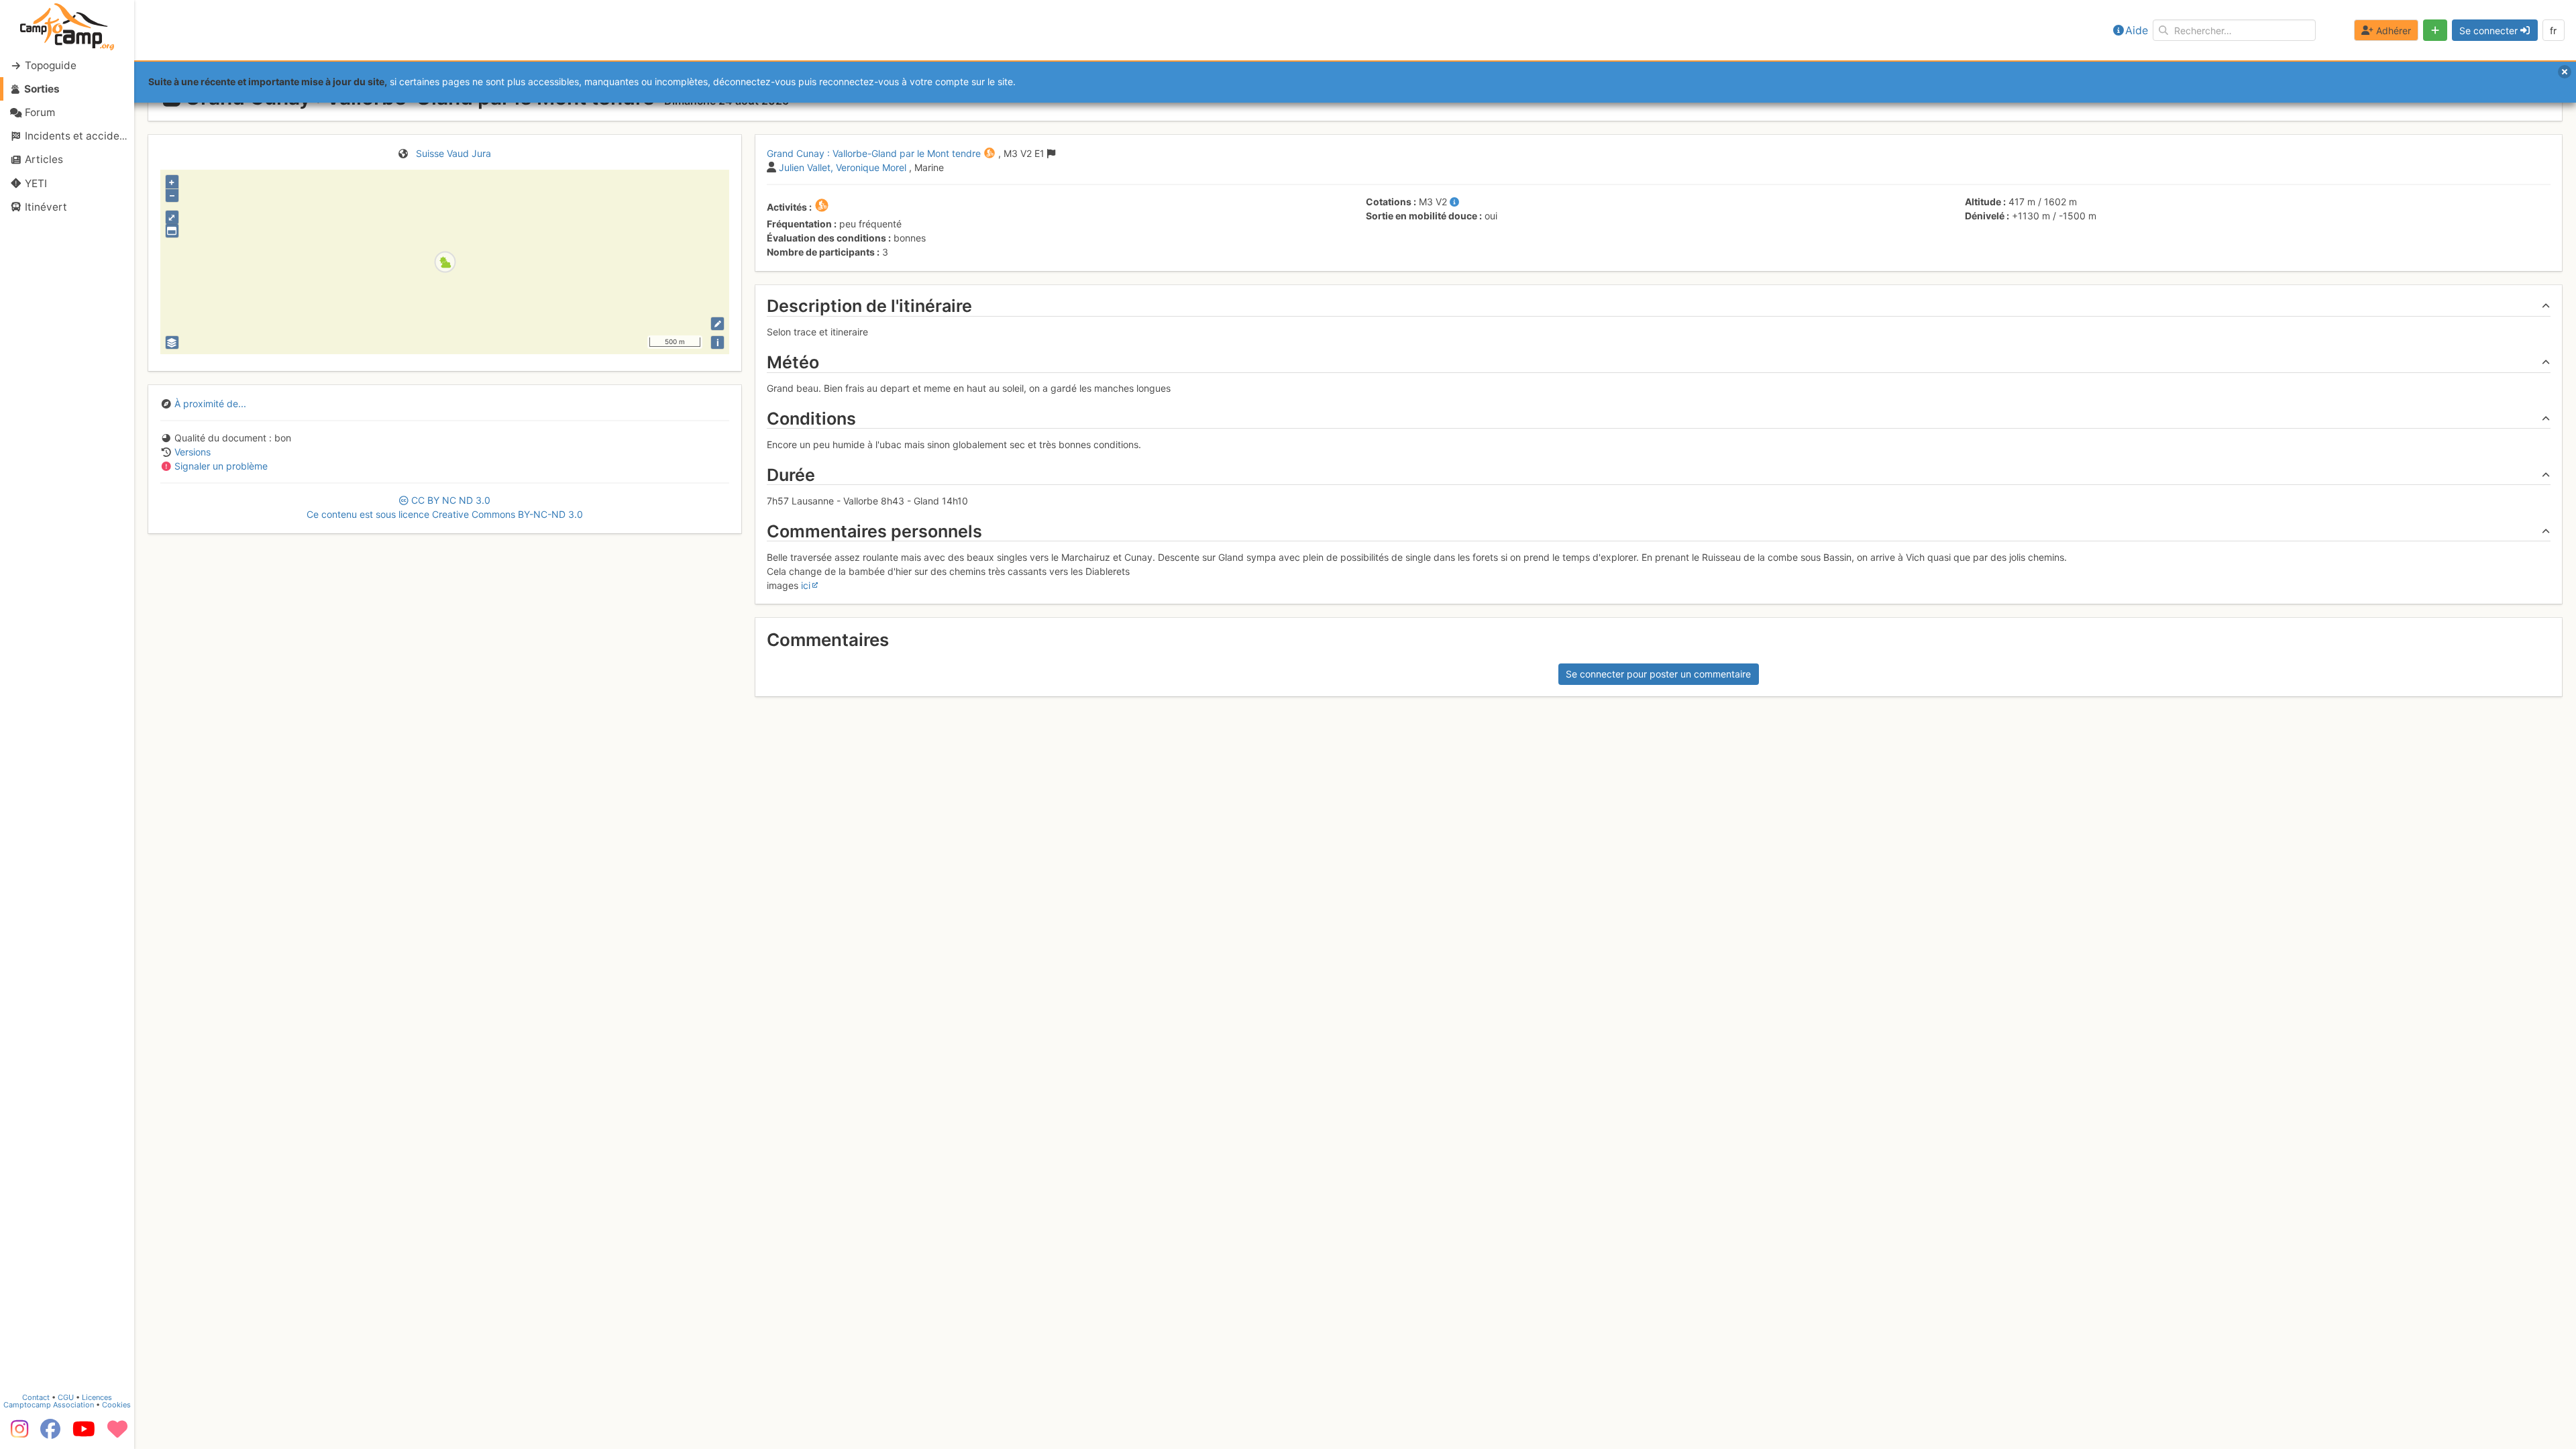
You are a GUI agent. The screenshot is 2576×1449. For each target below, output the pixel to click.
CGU (66, 1397)
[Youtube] (84, 1434)
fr (2553, 31)
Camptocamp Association (49, 1405)
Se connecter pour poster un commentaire (1658, 674)
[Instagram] (17, 1434)
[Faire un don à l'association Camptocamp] (117, 1434)
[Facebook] (50, 1434)
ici (806, 585)
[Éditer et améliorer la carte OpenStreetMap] (717, 324)
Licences (97, 1397)
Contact (36, 1397)
